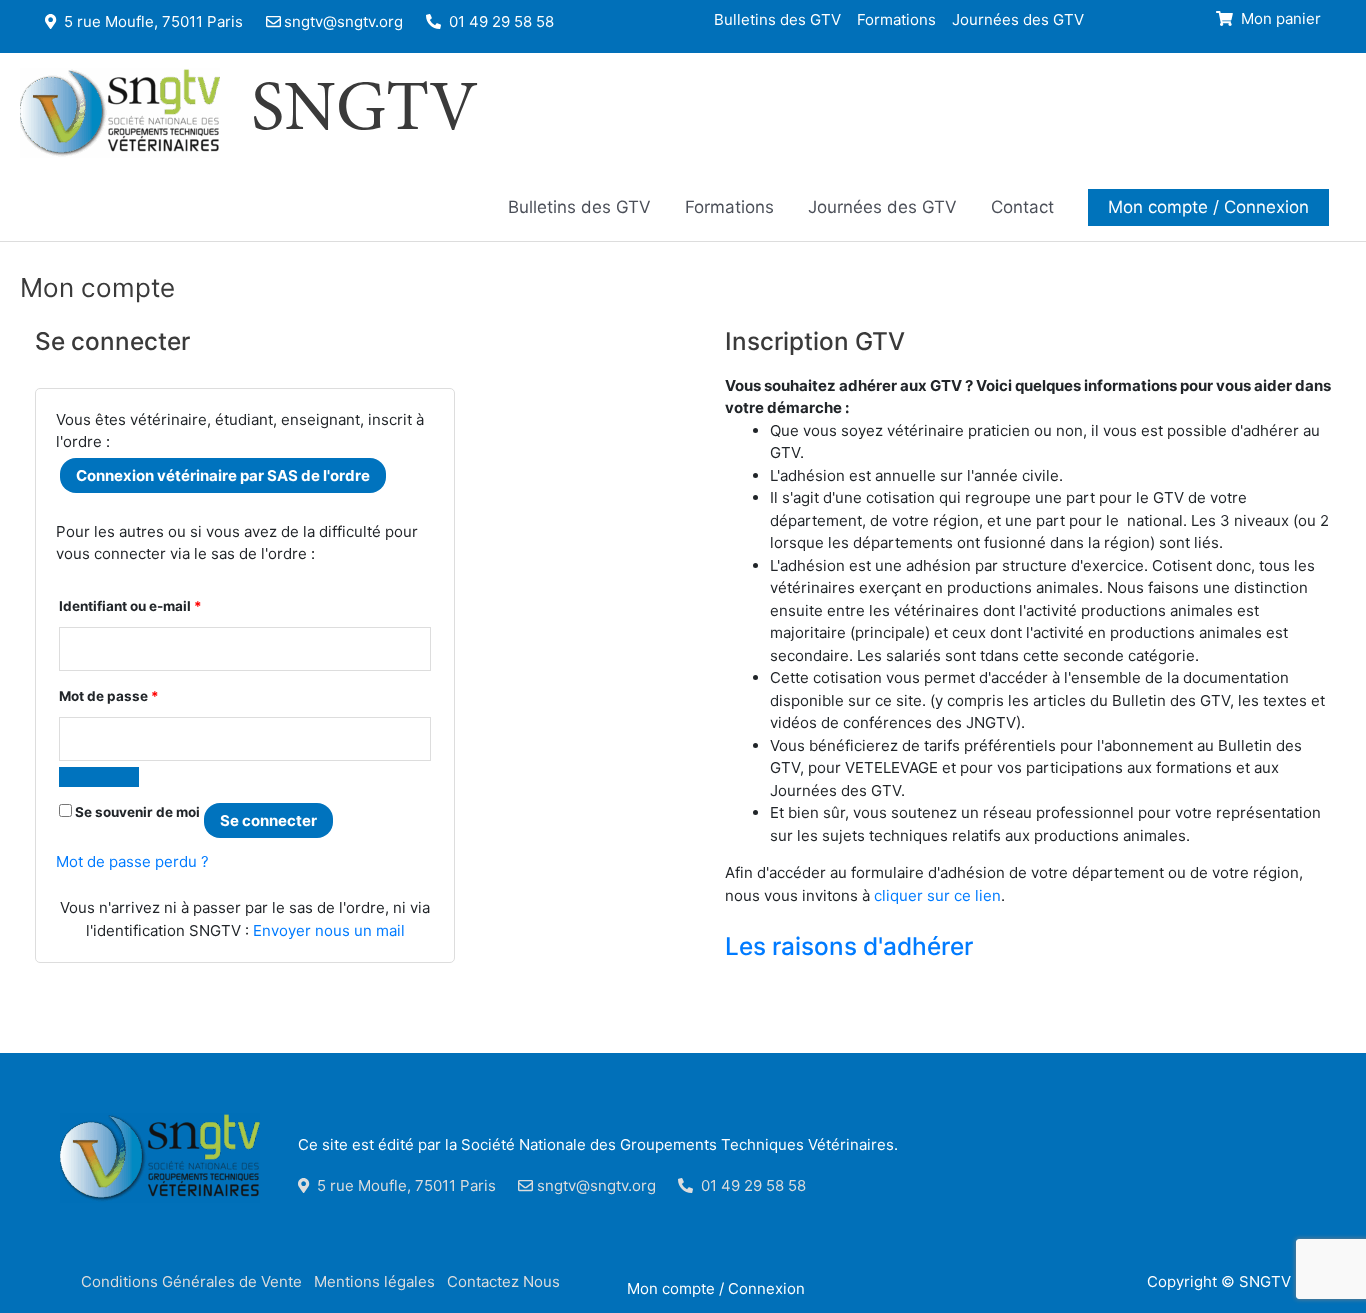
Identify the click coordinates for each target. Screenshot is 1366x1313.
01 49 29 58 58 (499, 21)
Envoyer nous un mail (329, 930)
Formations (896, 18)
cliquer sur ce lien (937, 895)
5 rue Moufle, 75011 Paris (151, 21)
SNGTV (364, 113)
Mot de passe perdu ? (132, 861)
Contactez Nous (503, 1281)
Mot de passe (109, 695)
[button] (1208, 207)
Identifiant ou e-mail (130, 605)
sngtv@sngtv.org (343, 21)
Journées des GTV (1018, 18)
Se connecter (268, 820)
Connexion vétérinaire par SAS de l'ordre (223, 475)
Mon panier (1279, 18)
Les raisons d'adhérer (849, 946)
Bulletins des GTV (777, 18)
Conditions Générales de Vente (191, 1281)
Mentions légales (374, 1281)
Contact (1022, 207)
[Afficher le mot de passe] (99, 777)
